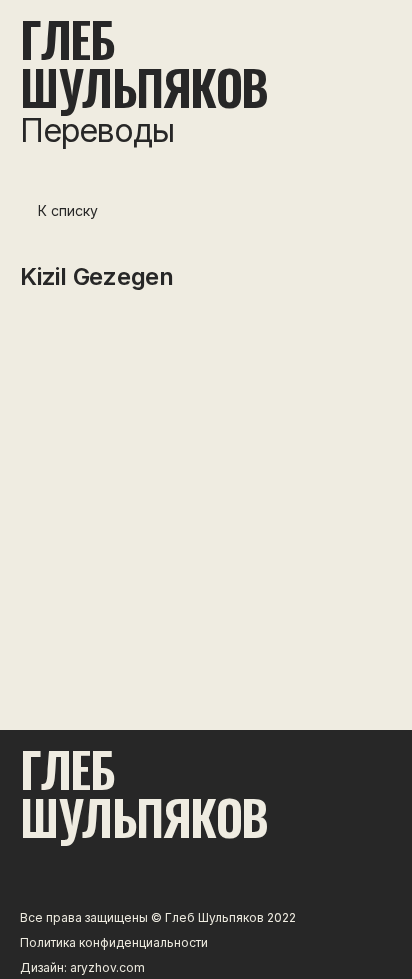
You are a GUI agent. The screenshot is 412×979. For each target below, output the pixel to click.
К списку (68, 210)
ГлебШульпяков (144, 63)
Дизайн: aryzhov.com (82, 967)
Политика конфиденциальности (114, 942)
